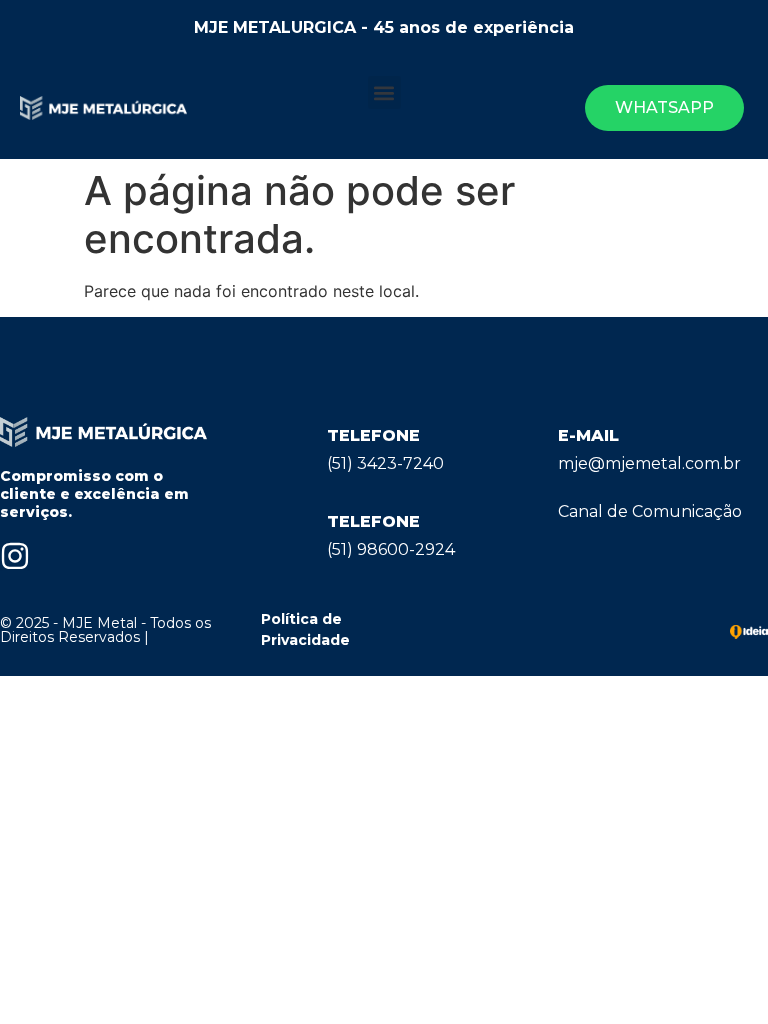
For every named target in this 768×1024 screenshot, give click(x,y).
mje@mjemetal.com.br (649, 463)
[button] (384, 92)
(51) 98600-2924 (391, 549)
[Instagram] (15, 556)
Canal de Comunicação (650, 511)
